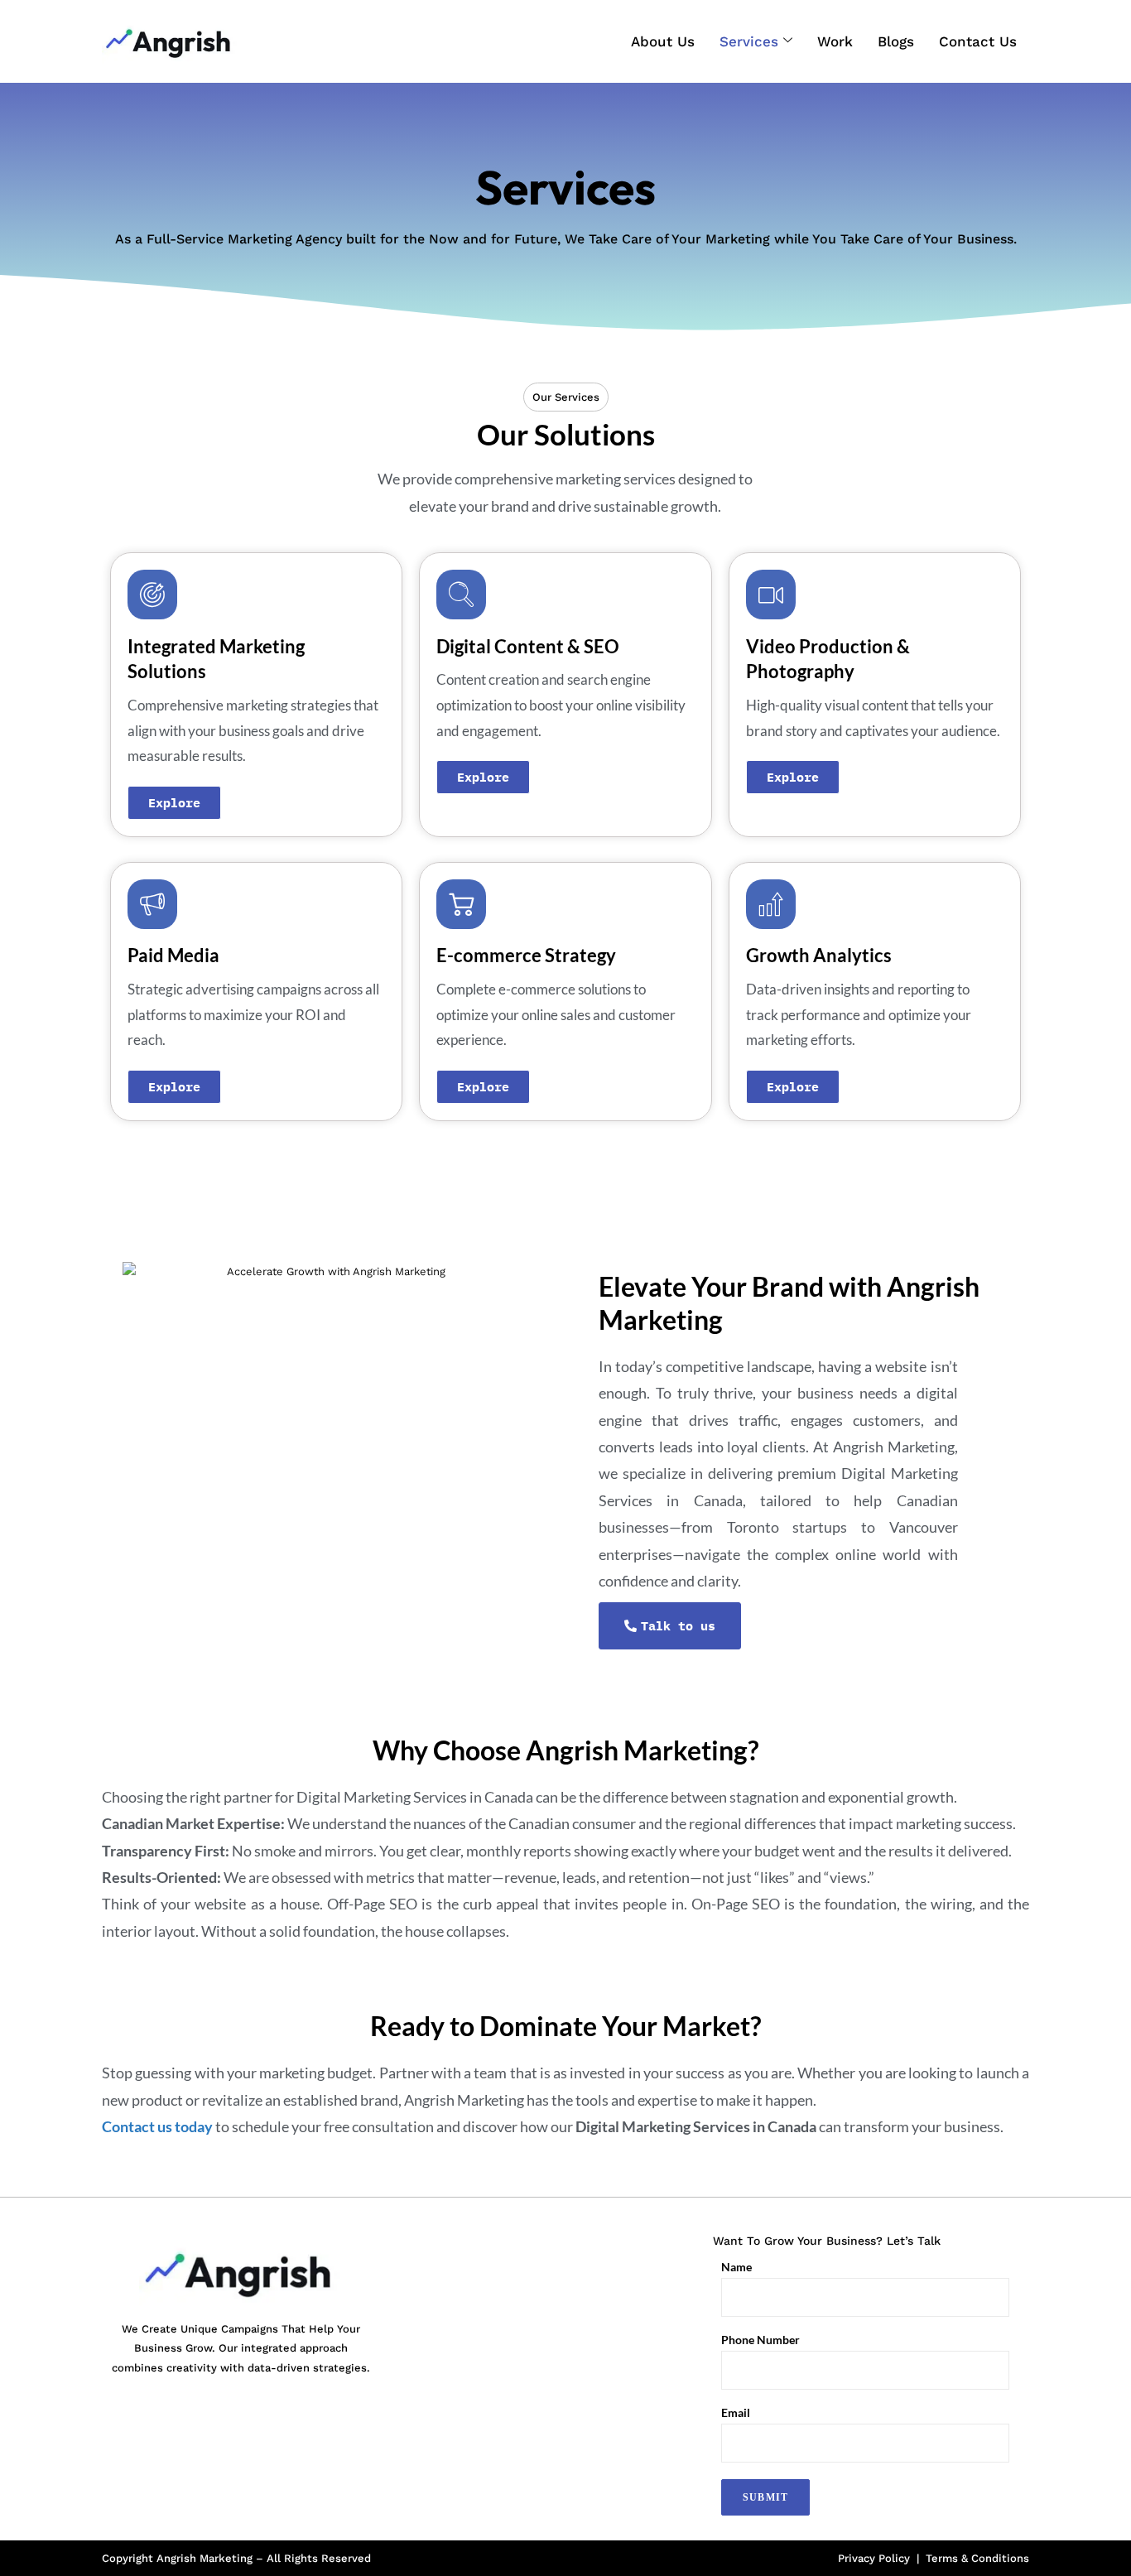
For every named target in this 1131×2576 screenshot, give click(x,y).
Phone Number (760, 2340)
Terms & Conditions (977, 2558)
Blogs (896, 41)
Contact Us (978, 41)
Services (749, 41)
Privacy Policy (874, 2558)
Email (736, 2413)
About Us (663, 41)
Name (736, 2267)
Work (835, 41)
